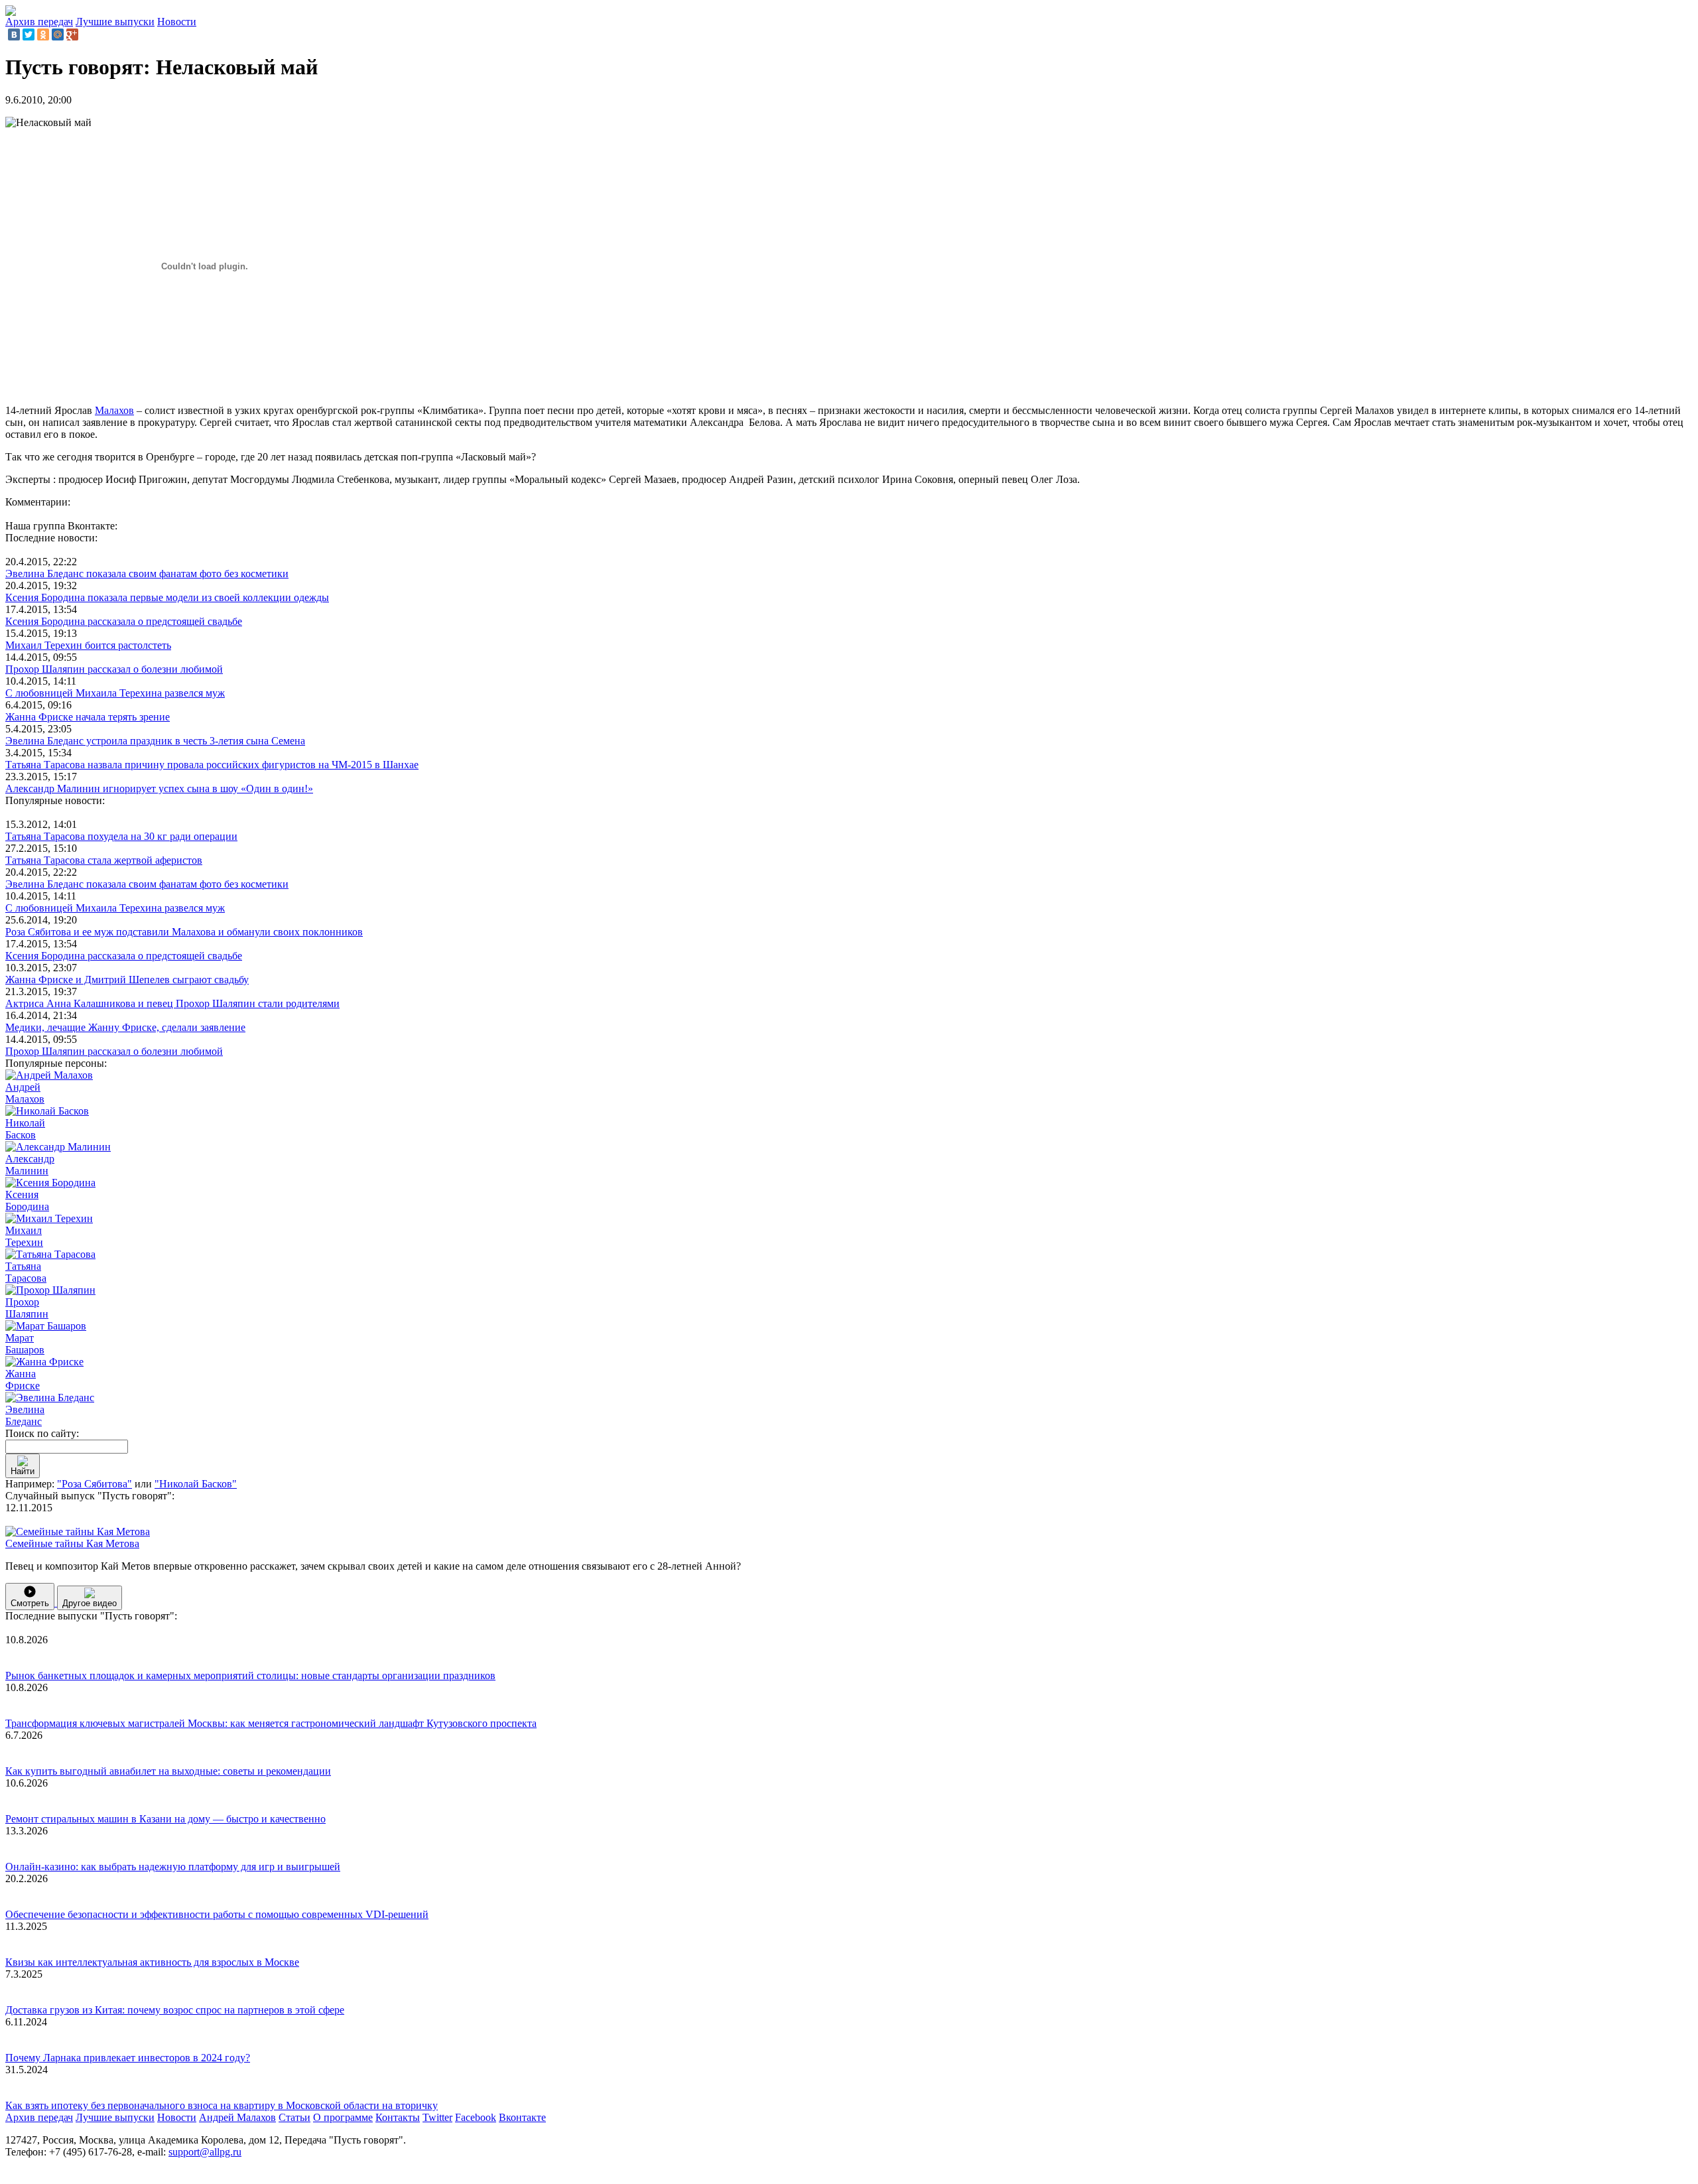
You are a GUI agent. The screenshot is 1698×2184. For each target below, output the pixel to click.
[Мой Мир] (58, 34)
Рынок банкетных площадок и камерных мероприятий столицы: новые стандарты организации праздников (250, 1675)
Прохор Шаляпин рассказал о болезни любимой (114, 669)
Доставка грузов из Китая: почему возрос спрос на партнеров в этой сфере (175, 2010)
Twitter (437, 2117)
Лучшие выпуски (115, 22)
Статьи (294, 2117)
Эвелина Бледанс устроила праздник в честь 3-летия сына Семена (155, 741)
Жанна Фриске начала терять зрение (88, 717)
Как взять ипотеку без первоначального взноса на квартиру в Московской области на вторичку (222, 2105)
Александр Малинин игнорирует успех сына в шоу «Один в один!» (159, 788)
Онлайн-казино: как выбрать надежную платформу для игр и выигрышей (173, 1867)
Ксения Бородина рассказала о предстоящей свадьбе (124, 621)
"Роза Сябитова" (95, 1484)
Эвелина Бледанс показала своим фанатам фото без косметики (147, 574)
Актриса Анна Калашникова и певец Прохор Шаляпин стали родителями (172, 1003)
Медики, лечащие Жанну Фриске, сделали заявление (125, 1027)
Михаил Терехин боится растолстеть (88, 645)
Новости (177, 22)
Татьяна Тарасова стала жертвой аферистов (104, 860)
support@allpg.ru (205, 2152)
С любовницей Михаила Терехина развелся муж (115, 693)
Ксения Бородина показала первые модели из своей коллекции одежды (167, 597)
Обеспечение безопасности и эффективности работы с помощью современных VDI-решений (217, 1914)
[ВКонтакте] (14, 34)
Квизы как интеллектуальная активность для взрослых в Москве (152, 1962)
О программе (343, 2117)
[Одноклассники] (43, 34)
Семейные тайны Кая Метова (72, 1543)
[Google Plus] (72, 34)
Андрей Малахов (237, 2117)
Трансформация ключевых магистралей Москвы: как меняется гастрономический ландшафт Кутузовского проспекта (271, 1723)
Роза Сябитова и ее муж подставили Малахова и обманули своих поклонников (184, 932)
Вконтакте (522, 2117)
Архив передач (39, 22)
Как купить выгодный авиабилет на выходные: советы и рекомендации (168, 1771)
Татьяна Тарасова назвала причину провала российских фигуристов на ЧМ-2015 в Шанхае (212, 765)
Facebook (476, 2117)
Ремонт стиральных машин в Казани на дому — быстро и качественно (165, 1819)
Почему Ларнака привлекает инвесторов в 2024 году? (128, 2058)
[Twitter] (29, 34)
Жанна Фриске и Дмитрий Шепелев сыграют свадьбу (127, 980)
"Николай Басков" (196, 1484)
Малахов (114, 410)
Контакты (398, 2117)
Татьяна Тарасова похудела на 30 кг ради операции (121, 836)
